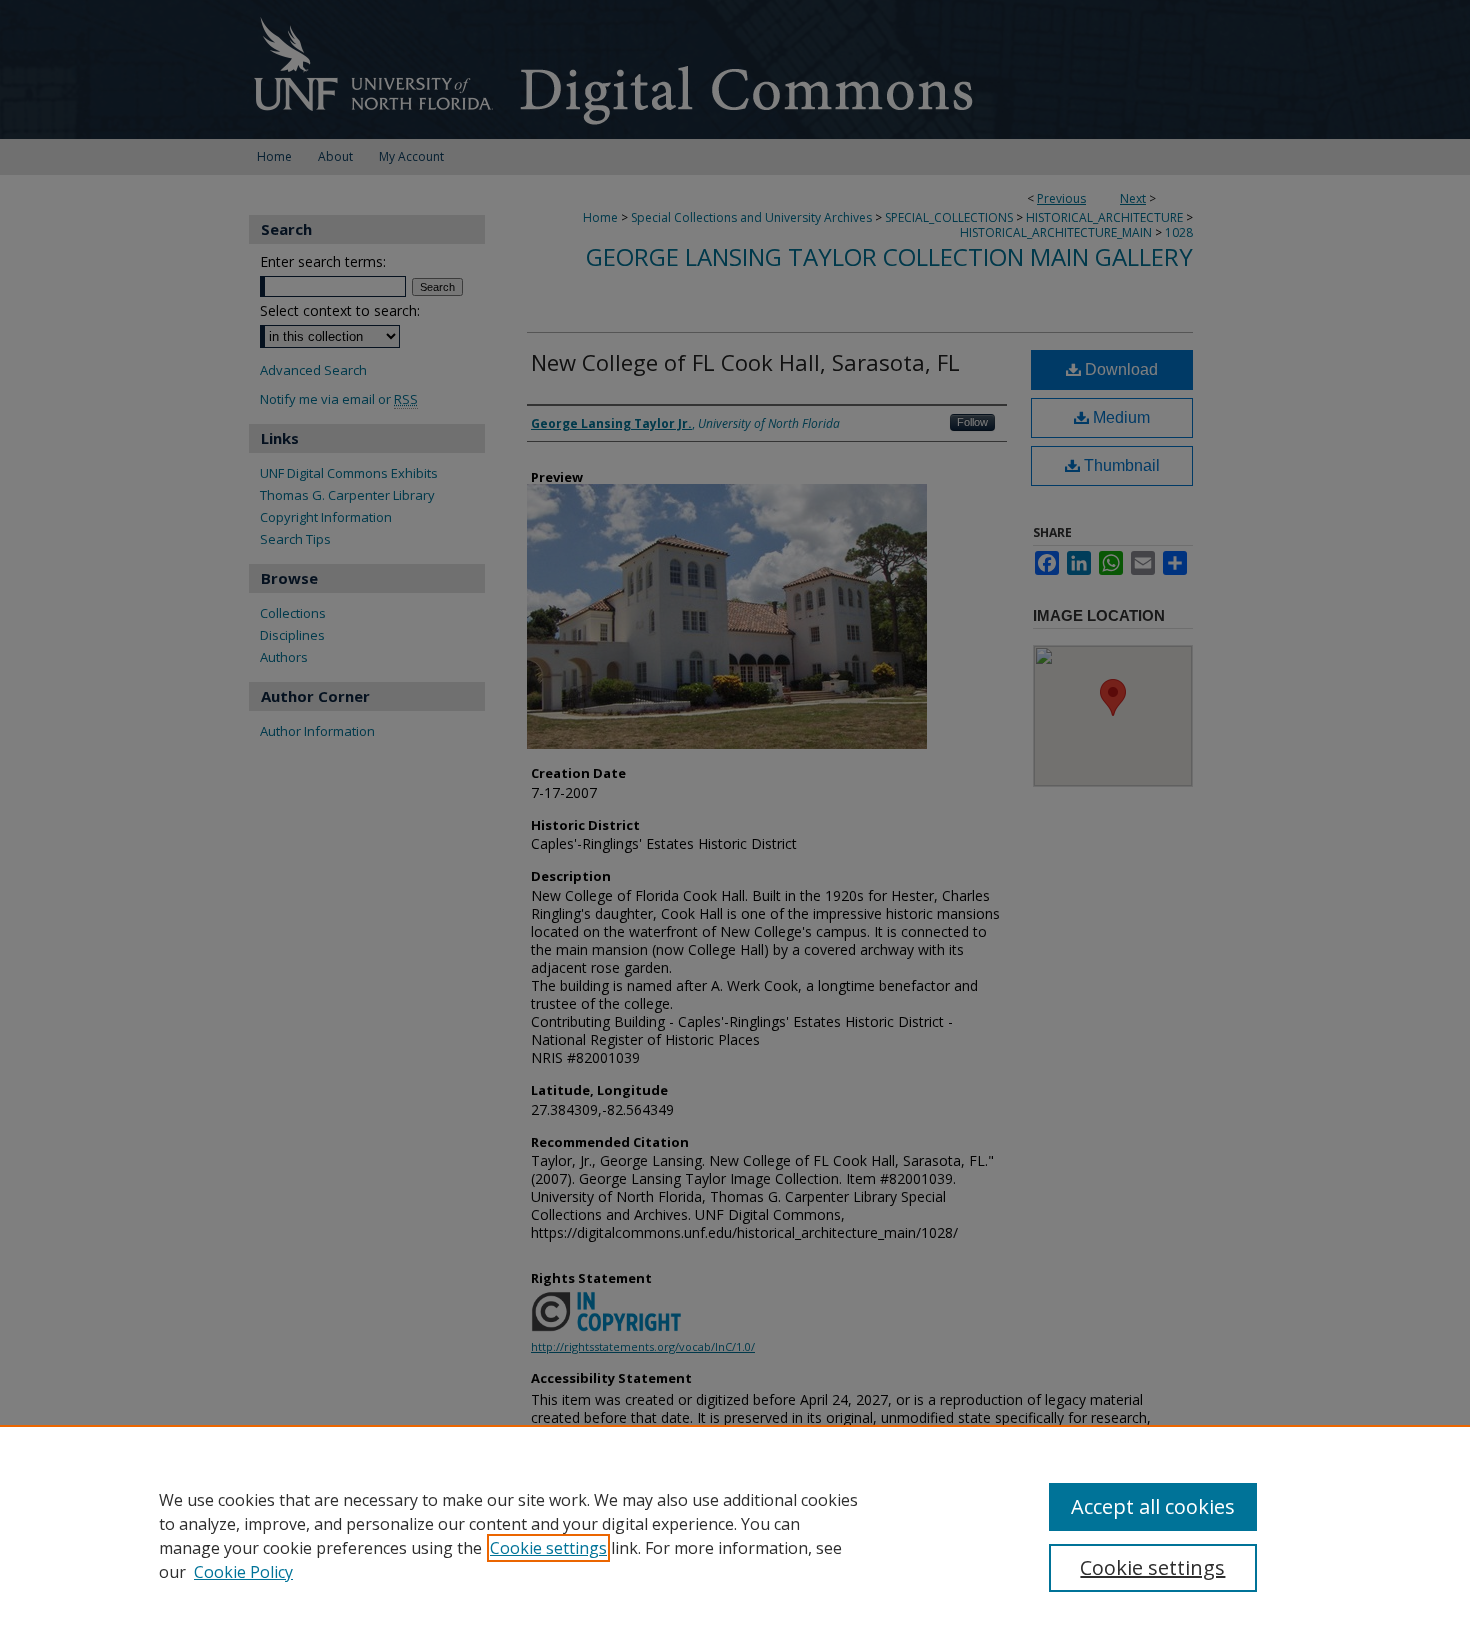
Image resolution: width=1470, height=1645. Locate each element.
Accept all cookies (1153, 1506)
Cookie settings (548, 1548)
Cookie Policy (243, 1572)
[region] (735, 1535)
